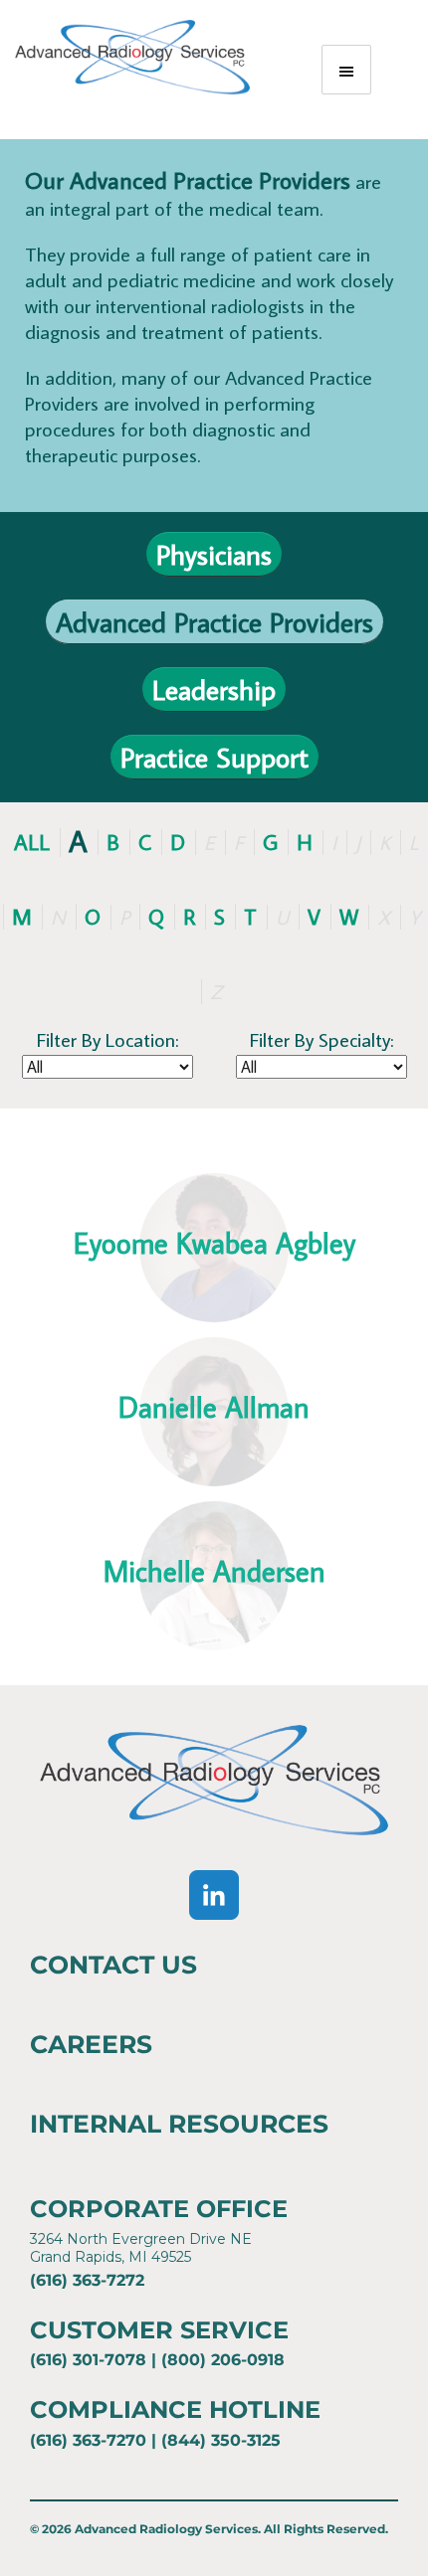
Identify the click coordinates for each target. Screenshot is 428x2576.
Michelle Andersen (214, 1571)
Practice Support (214, 757)
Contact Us (113, 1965)
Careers (91, 2044)
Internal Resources (179, 2124)
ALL (32, 842)
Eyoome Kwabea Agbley (214, 1243)
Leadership (214, 689)
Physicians (214, 554)
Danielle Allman (214, 1407)
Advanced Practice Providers (214, 622)
